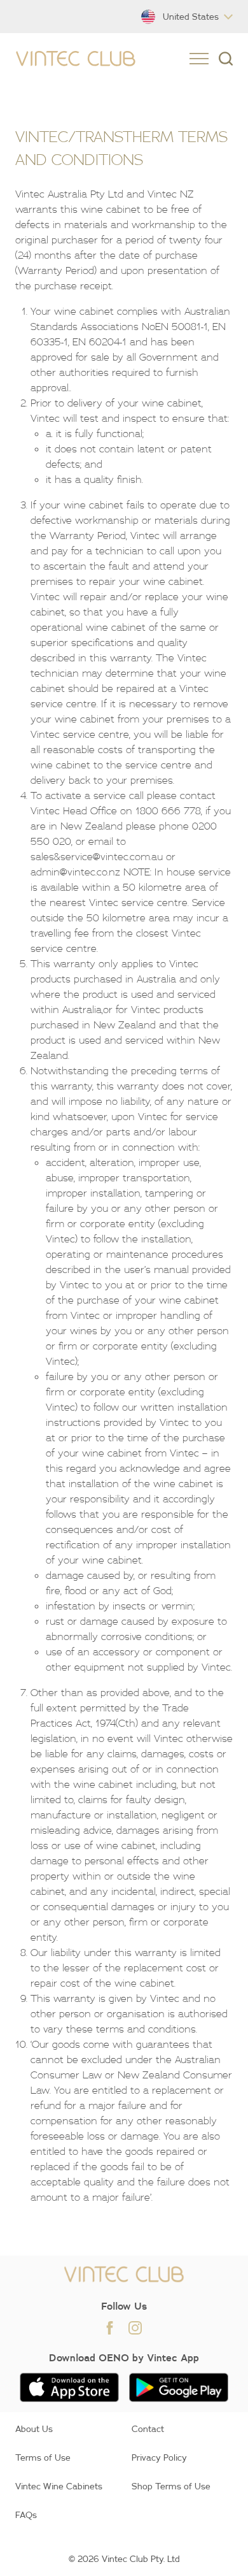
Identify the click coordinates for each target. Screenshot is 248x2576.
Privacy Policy (159, 2457)
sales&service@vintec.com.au (97, 856)
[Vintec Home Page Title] (76, 59)
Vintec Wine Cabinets (59, 2486)
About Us (34, 2429)
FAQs (26, 2515)
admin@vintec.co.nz (75, 872)
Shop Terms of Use (171, 2486)
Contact (148, 2429)
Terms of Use (43, 2457)
